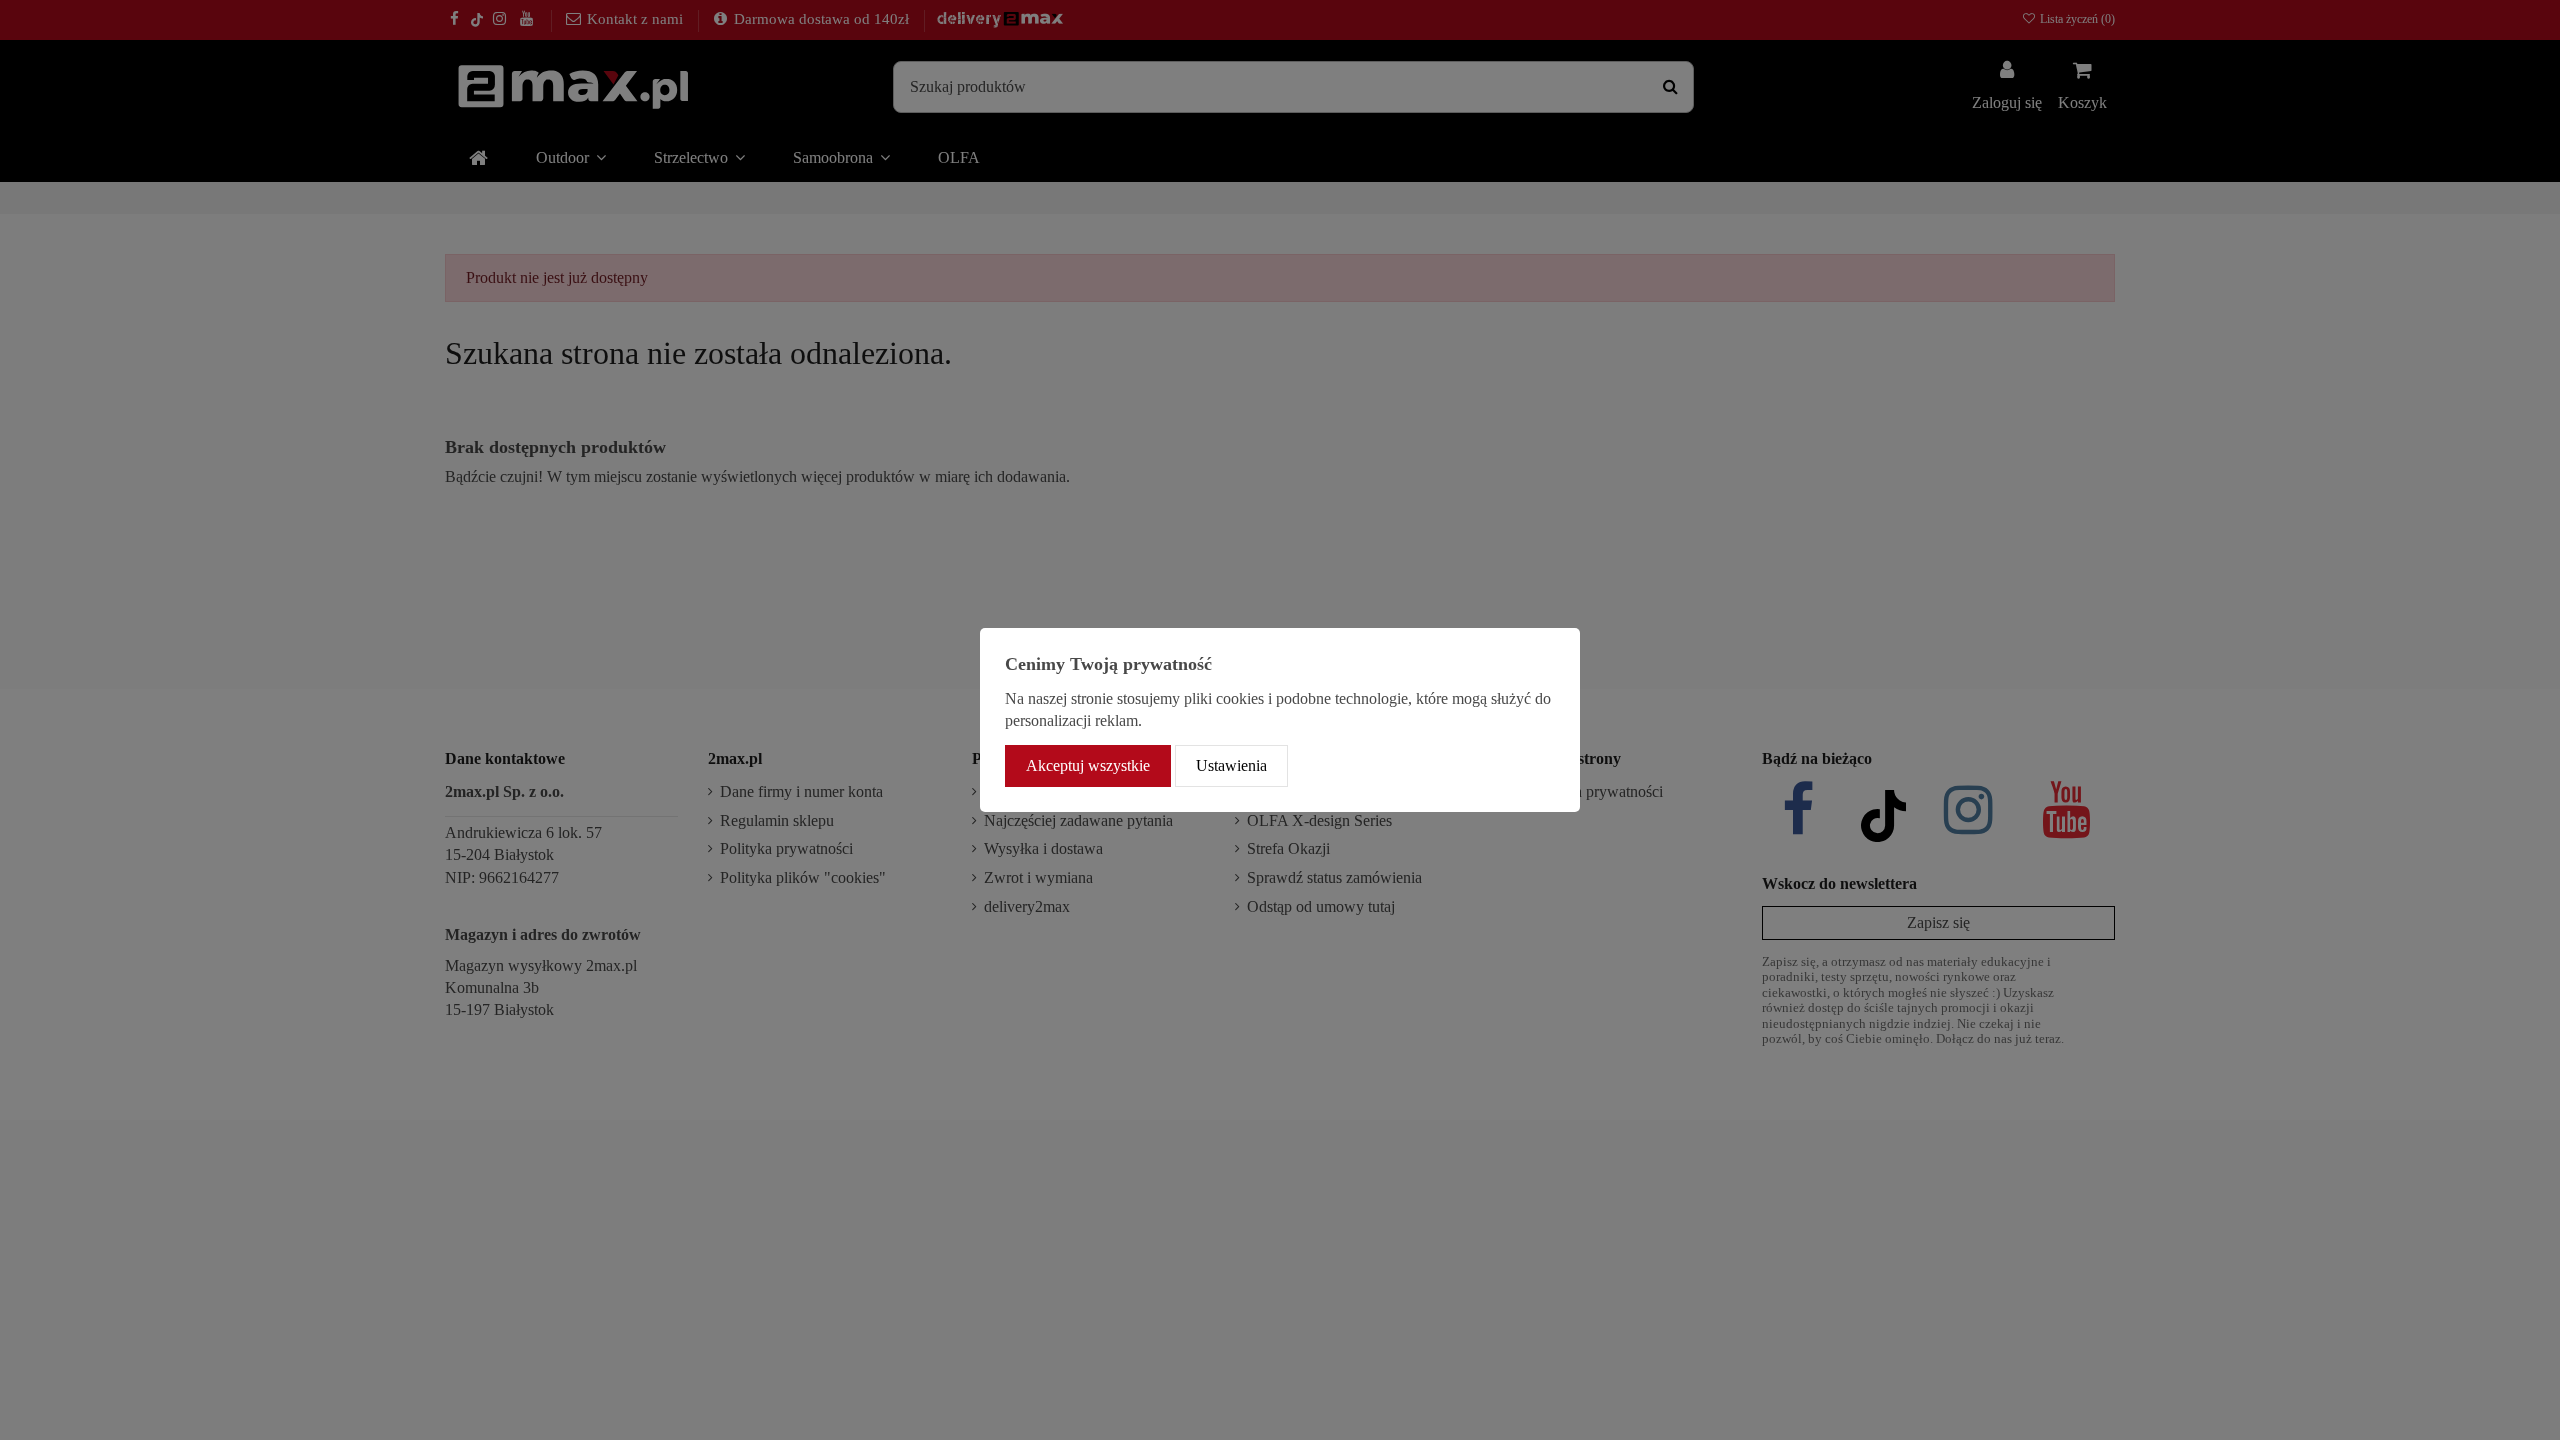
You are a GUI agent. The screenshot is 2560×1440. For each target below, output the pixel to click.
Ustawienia (1231, 765)
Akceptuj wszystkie (1088, 765)
